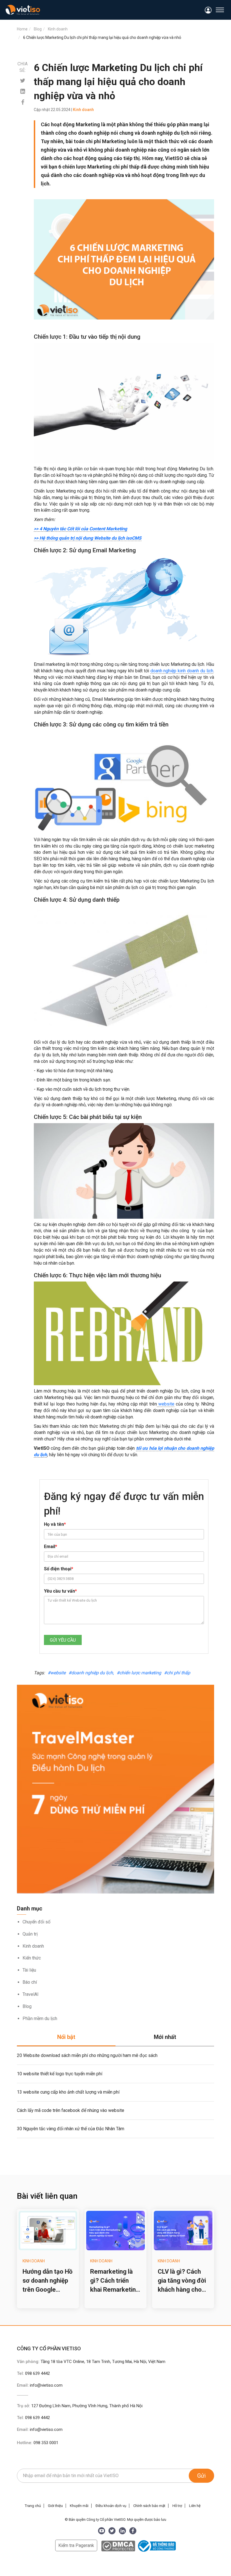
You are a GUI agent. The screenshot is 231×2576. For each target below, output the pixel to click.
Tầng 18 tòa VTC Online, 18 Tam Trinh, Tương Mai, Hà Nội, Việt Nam (103, 2362)
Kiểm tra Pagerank (76, 2545)
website (166, 1404)
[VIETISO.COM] (23, 10)
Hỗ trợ (177, 2506)
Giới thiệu (55, 2506)
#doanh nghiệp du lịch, (91, 1673)
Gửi (201, 2476)
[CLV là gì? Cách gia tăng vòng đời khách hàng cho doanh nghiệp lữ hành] (183, 2231)
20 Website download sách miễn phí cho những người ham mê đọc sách (87, 2055)
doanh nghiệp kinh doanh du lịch (182, 671)
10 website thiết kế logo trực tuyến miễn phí (60, 2074)
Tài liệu (29, 1970)
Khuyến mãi (79, 2506)
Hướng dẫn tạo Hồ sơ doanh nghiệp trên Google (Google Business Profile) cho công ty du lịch (47, 2281)
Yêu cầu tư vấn (60, 1591)
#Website (57, 1673)
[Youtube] (102, 2531)
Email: (40, 2385)
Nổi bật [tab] (66, 2037)
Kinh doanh (33, 1946)
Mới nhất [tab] (165, 2037)
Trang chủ (33, 2506)
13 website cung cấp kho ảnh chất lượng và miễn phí (68, 2092)
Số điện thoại (59, 1569)
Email (51, 1547)
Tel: (33, 2373)
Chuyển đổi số (36, 1922)
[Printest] (23, 91)
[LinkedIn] (122, 2531)
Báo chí (30, 1982)
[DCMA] (118, 2545)
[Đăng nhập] (208, 10)
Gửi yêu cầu (63, 1640)
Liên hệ (195, 2506)
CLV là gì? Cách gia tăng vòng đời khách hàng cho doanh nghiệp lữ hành (182, 2281)
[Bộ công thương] (156, 2545)
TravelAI (31, 1994)
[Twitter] (23, 81)
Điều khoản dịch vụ (111, 2506)
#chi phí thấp (177, 1673)
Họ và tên (55, 1524)
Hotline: (38, 2443)
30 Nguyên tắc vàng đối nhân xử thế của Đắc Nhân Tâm (71, 2129)
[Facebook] (23, 102)
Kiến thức (32, 1958)
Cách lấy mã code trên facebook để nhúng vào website (71, 2110)
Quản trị (30, 1934)
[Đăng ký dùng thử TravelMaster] (115, 1789)
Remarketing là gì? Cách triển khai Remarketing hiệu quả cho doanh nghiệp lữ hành (115, 2281)
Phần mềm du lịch (40, 2019)
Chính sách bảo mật (149, 2506)
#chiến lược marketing (139, 1673)
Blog (27, 2006)
